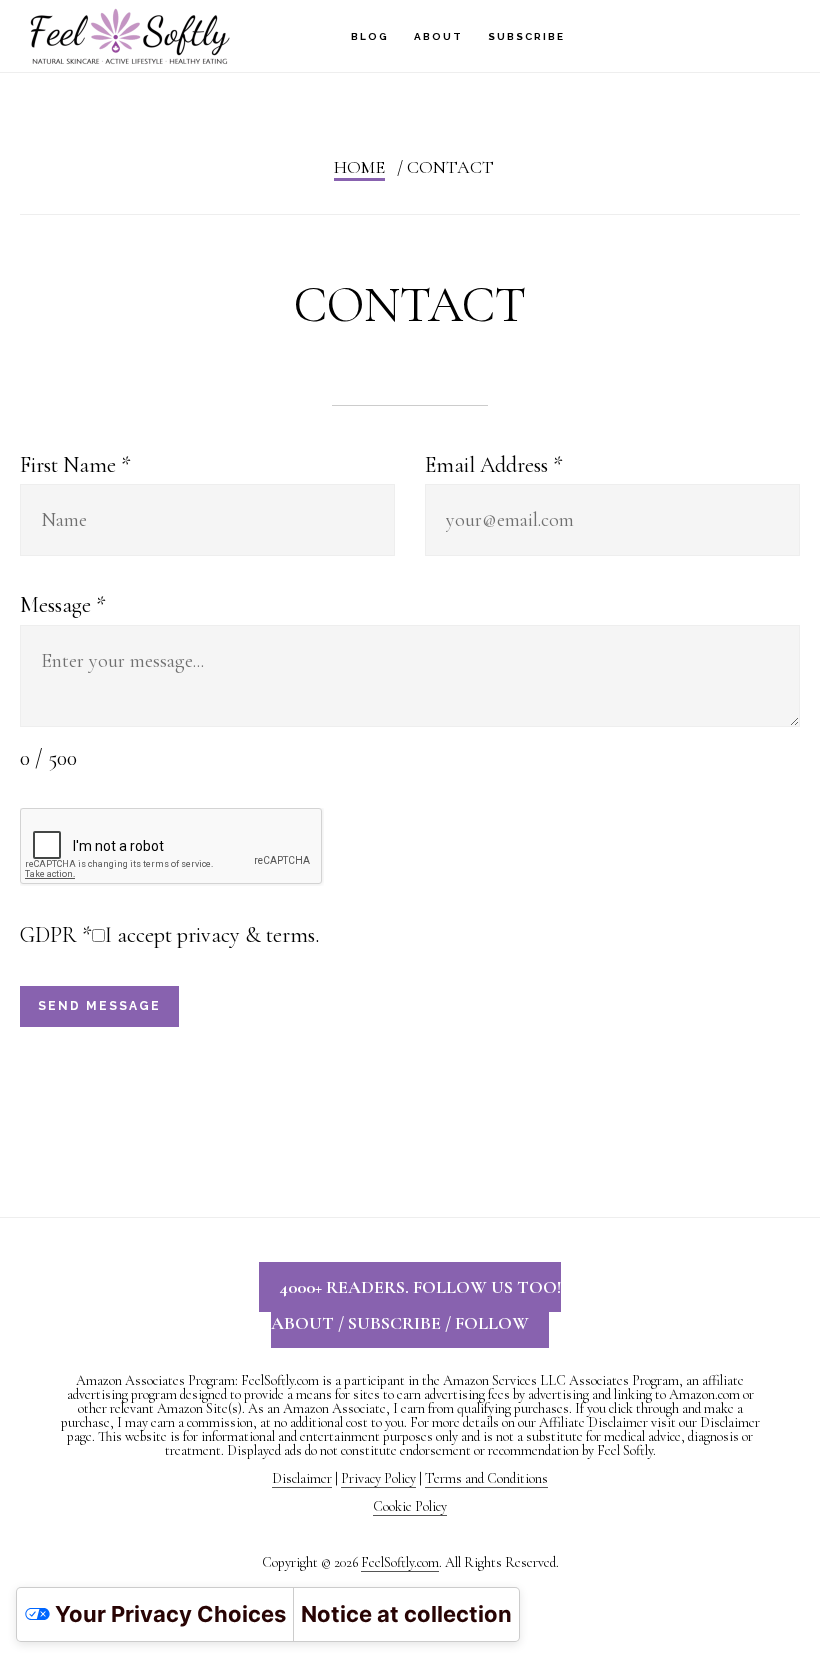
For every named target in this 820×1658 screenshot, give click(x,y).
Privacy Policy (378, 1478)
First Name (75, 465)
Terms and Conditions (486, 1478)
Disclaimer (302, 1478)
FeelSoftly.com (400, 1562)
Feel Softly (130, 35)
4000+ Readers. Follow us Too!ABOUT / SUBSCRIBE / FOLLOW (416, 1305)
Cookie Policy (410, 1506)
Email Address (494, 465)
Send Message (99, 1006)
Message (63, 605)
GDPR (56, 935)
